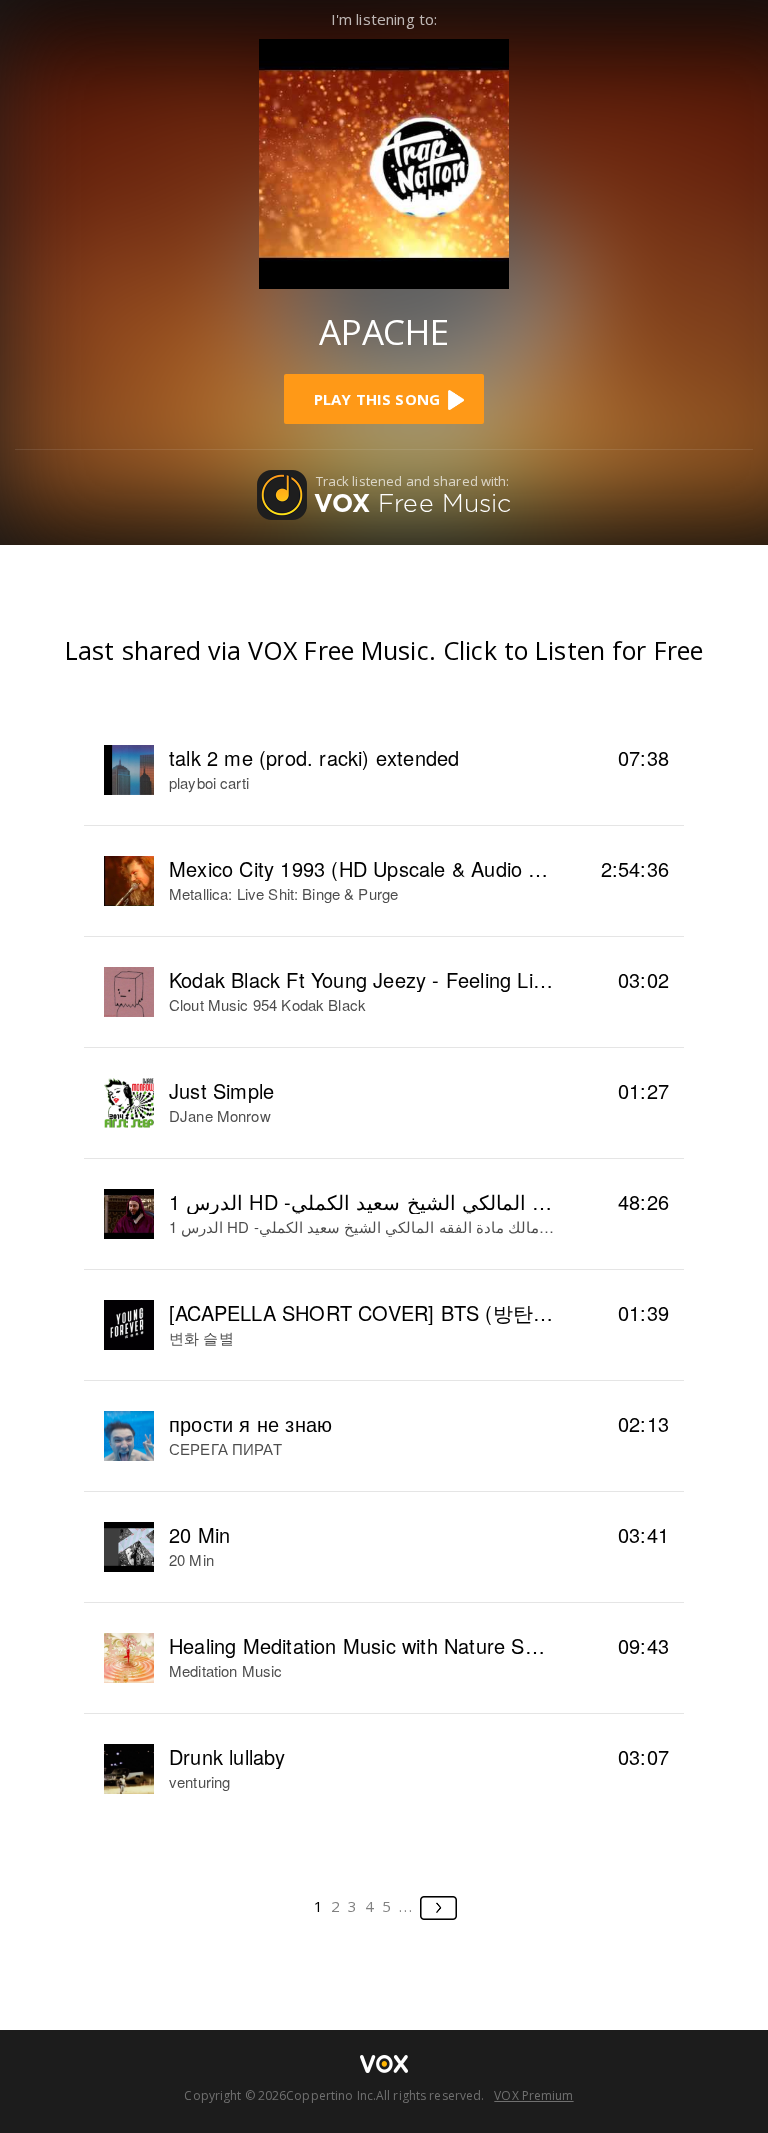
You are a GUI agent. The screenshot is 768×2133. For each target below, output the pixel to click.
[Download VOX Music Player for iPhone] (384, 161)
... (406, 1906)
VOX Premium (533, 2095)
